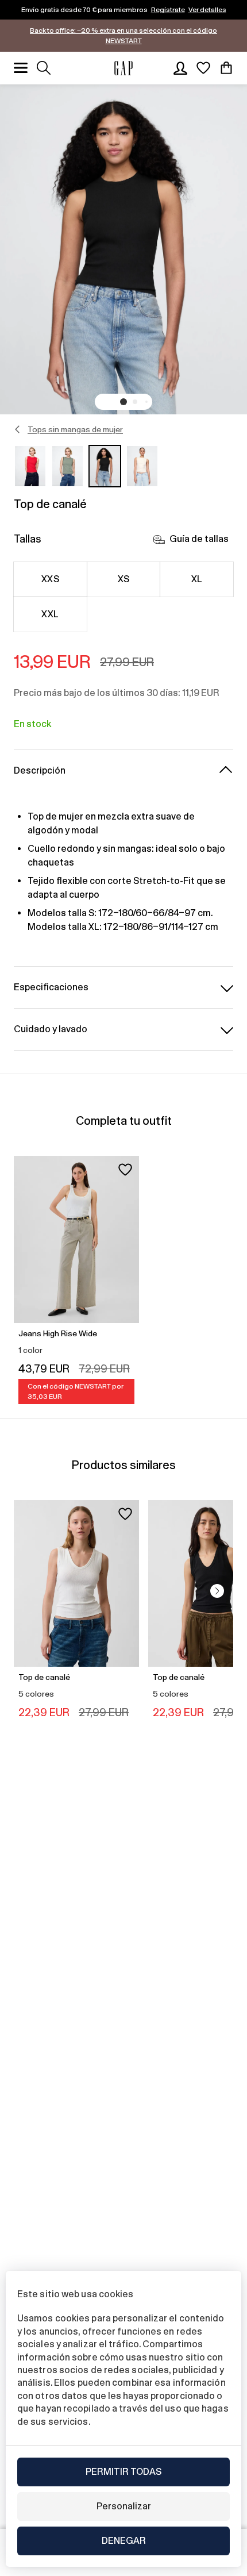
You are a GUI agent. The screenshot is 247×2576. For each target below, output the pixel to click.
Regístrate (168, 10)
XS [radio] (124, 579)
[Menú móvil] (21, 68)
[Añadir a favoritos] (125, 1170)
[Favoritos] (203, 68)
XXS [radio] (50, 579)
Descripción (40, 770)
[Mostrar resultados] (44, 68)
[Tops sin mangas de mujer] (18, 429)
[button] (123, 402)
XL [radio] (197, 579)
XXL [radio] (50, 614)
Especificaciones (51, 987)
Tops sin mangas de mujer (75, 429)
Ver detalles (207, 10)
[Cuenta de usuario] (180, 68)
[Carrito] (226, 68)
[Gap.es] (123, 68)
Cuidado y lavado (51, 1029)
